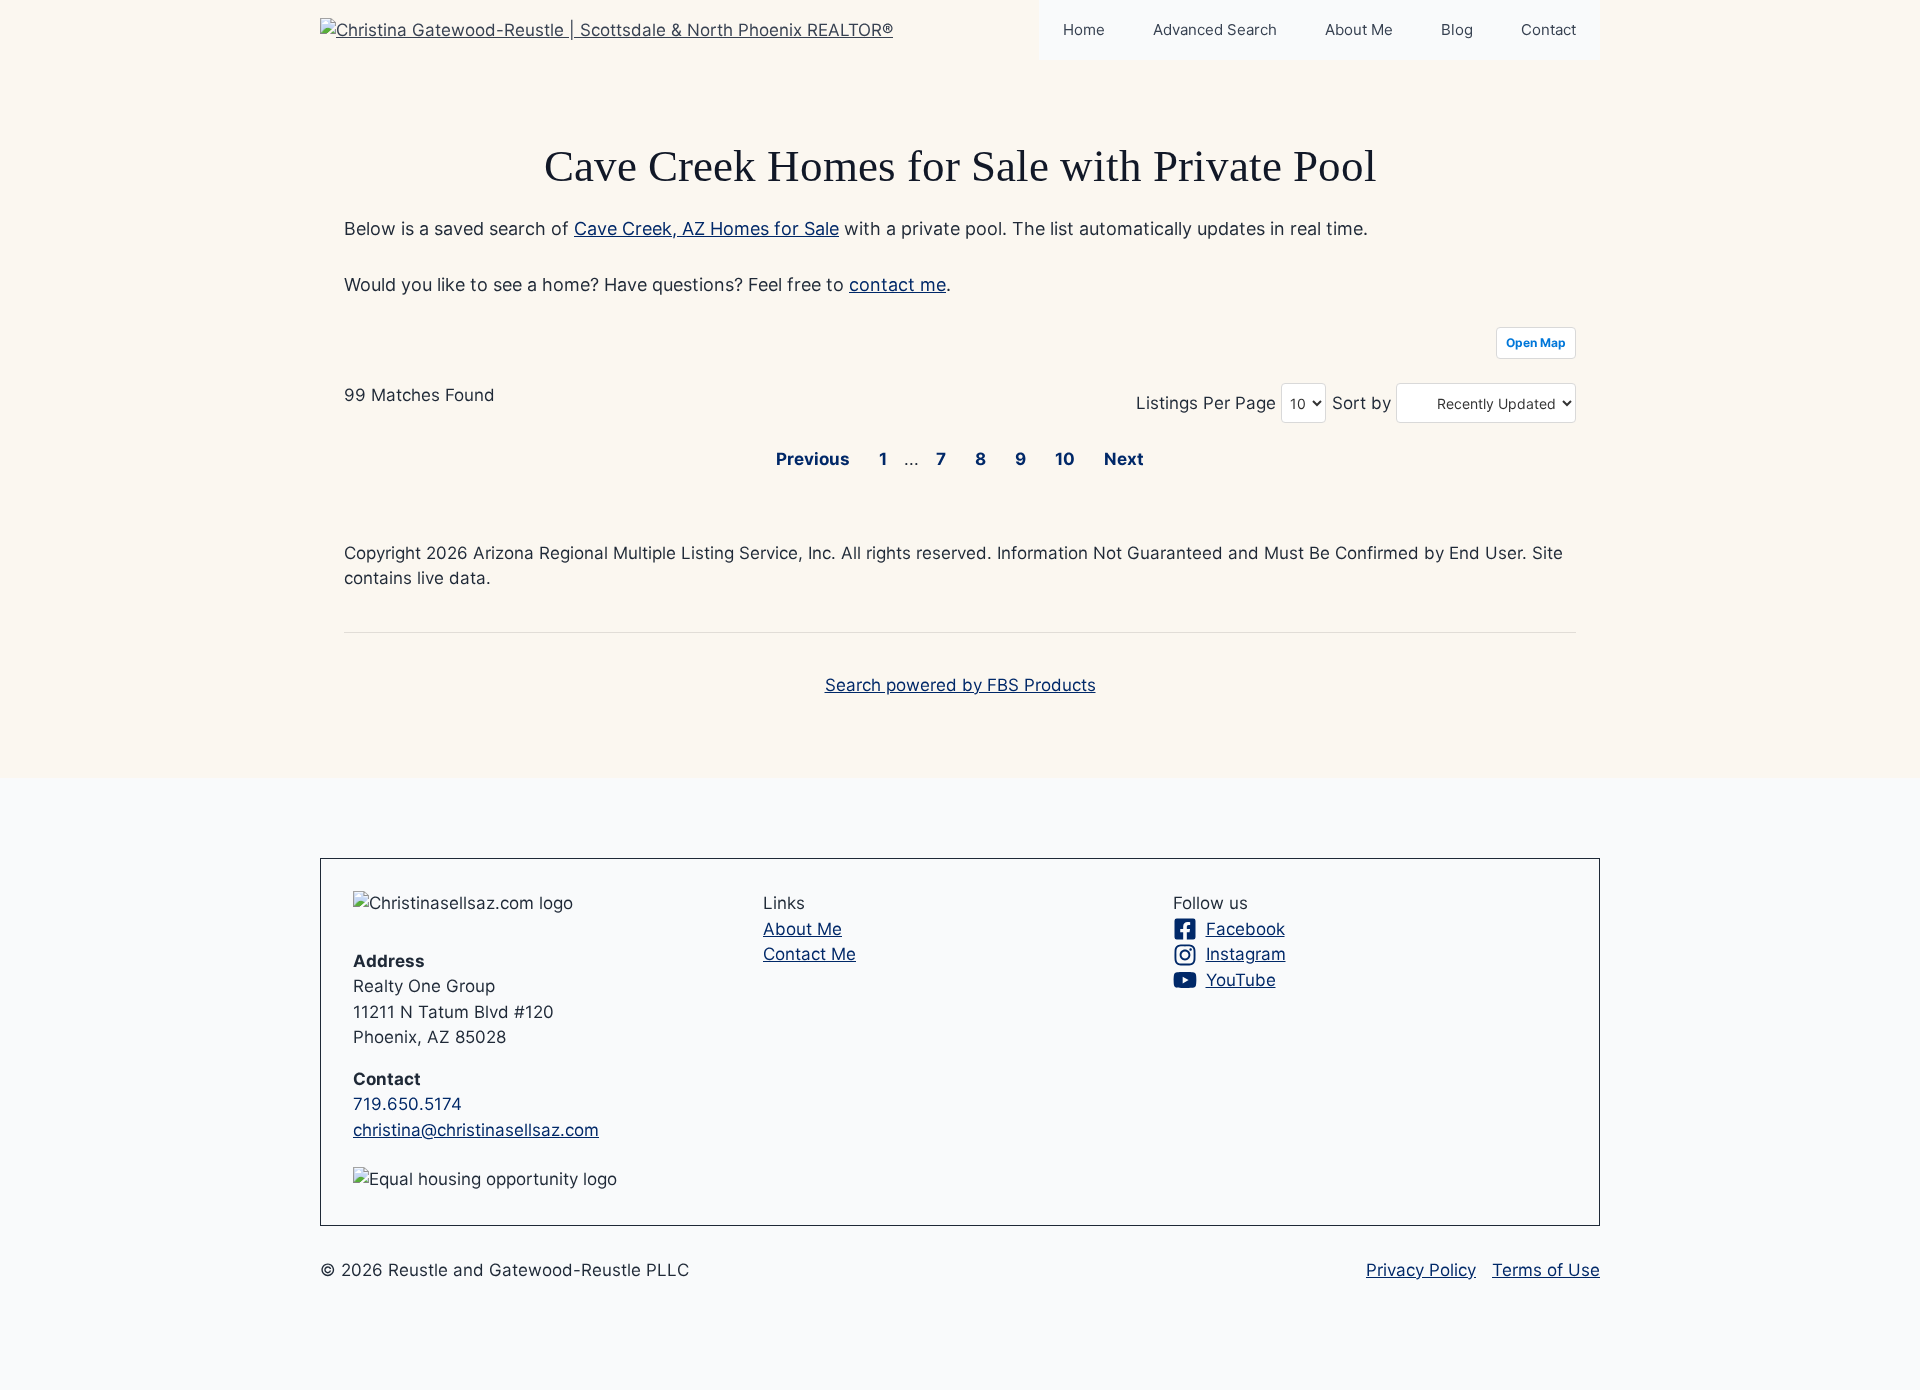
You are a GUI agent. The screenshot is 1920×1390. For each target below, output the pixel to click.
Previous (813, 459)
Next (1124, 459)
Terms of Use (1546, 1270)
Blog (1457, 29)
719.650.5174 (407, 1104)
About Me (1359, 29)
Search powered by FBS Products (960, 685)
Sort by (1361, 403)
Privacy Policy (1421, 1270)
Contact (1548, 29)
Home (1084, 29)
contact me (897, 284)
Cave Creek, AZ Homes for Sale (706, 228)
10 (1065, 459)
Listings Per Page (1206, 403)
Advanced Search (1215, 29)
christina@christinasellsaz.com (476, 1130)
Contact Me (809, 954)
